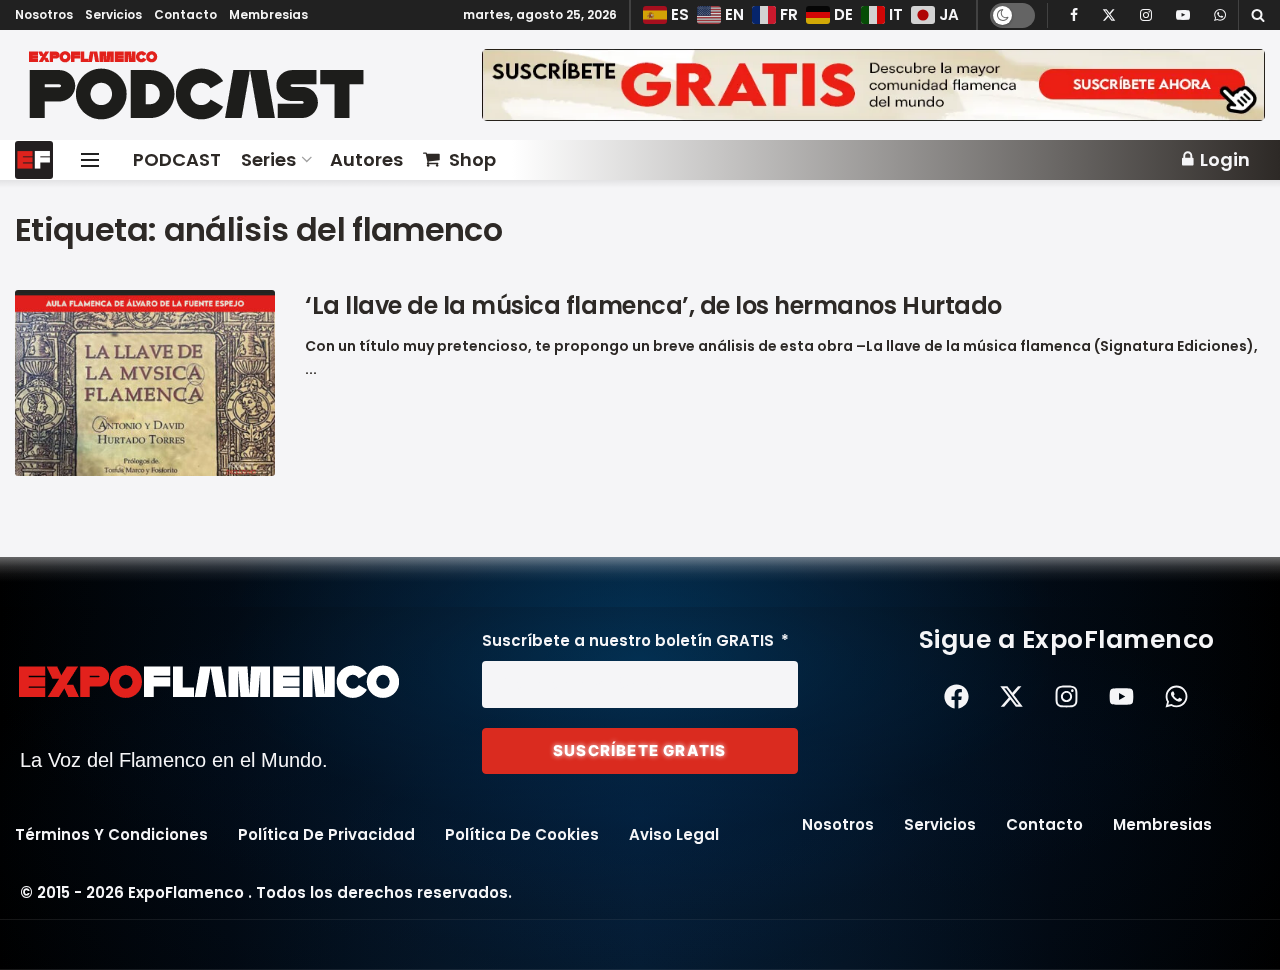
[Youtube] (1122, 697)
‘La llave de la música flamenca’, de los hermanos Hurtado (653, 305)
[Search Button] (1258, 15)
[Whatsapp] (1177, 697)
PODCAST (177, 159)
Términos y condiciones (111, 834)
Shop (472, 159)
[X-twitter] (1012, 697)
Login (1223, 159)
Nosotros (44, 14)
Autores (366, 159)
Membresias (268, 14)
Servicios (113, 14)
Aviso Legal (674, 834)
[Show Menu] (90, 160)
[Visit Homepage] (234, 85)
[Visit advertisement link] (873, 85)
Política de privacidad (326, 834)
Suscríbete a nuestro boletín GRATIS (630, 640)
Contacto (185, 14)
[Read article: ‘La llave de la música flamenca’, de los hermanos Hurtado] (145, 383)
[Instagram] (1067, 697)
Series (268, 159)
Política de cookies (522, 834)
